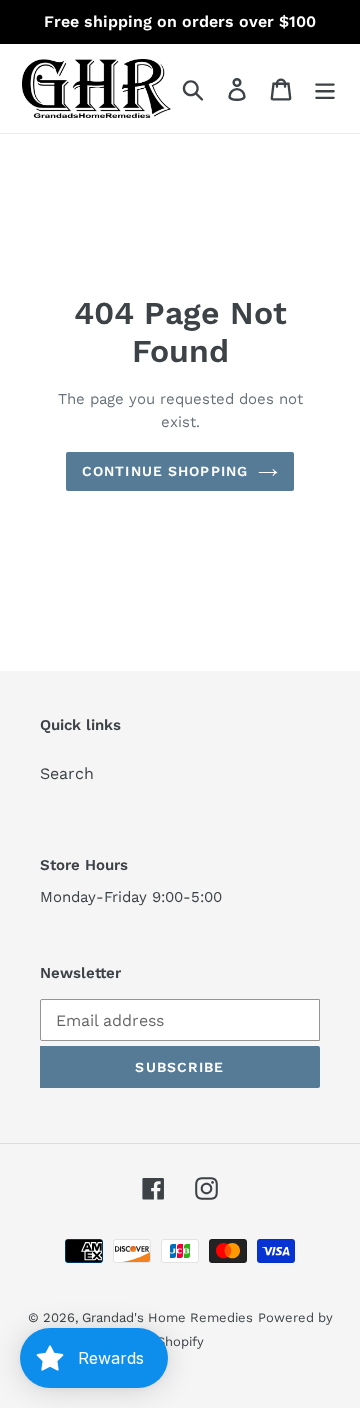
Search (67, 773)
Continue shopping (165, 471)
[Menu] (325, 88)
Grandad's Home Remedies (167, 1317)
